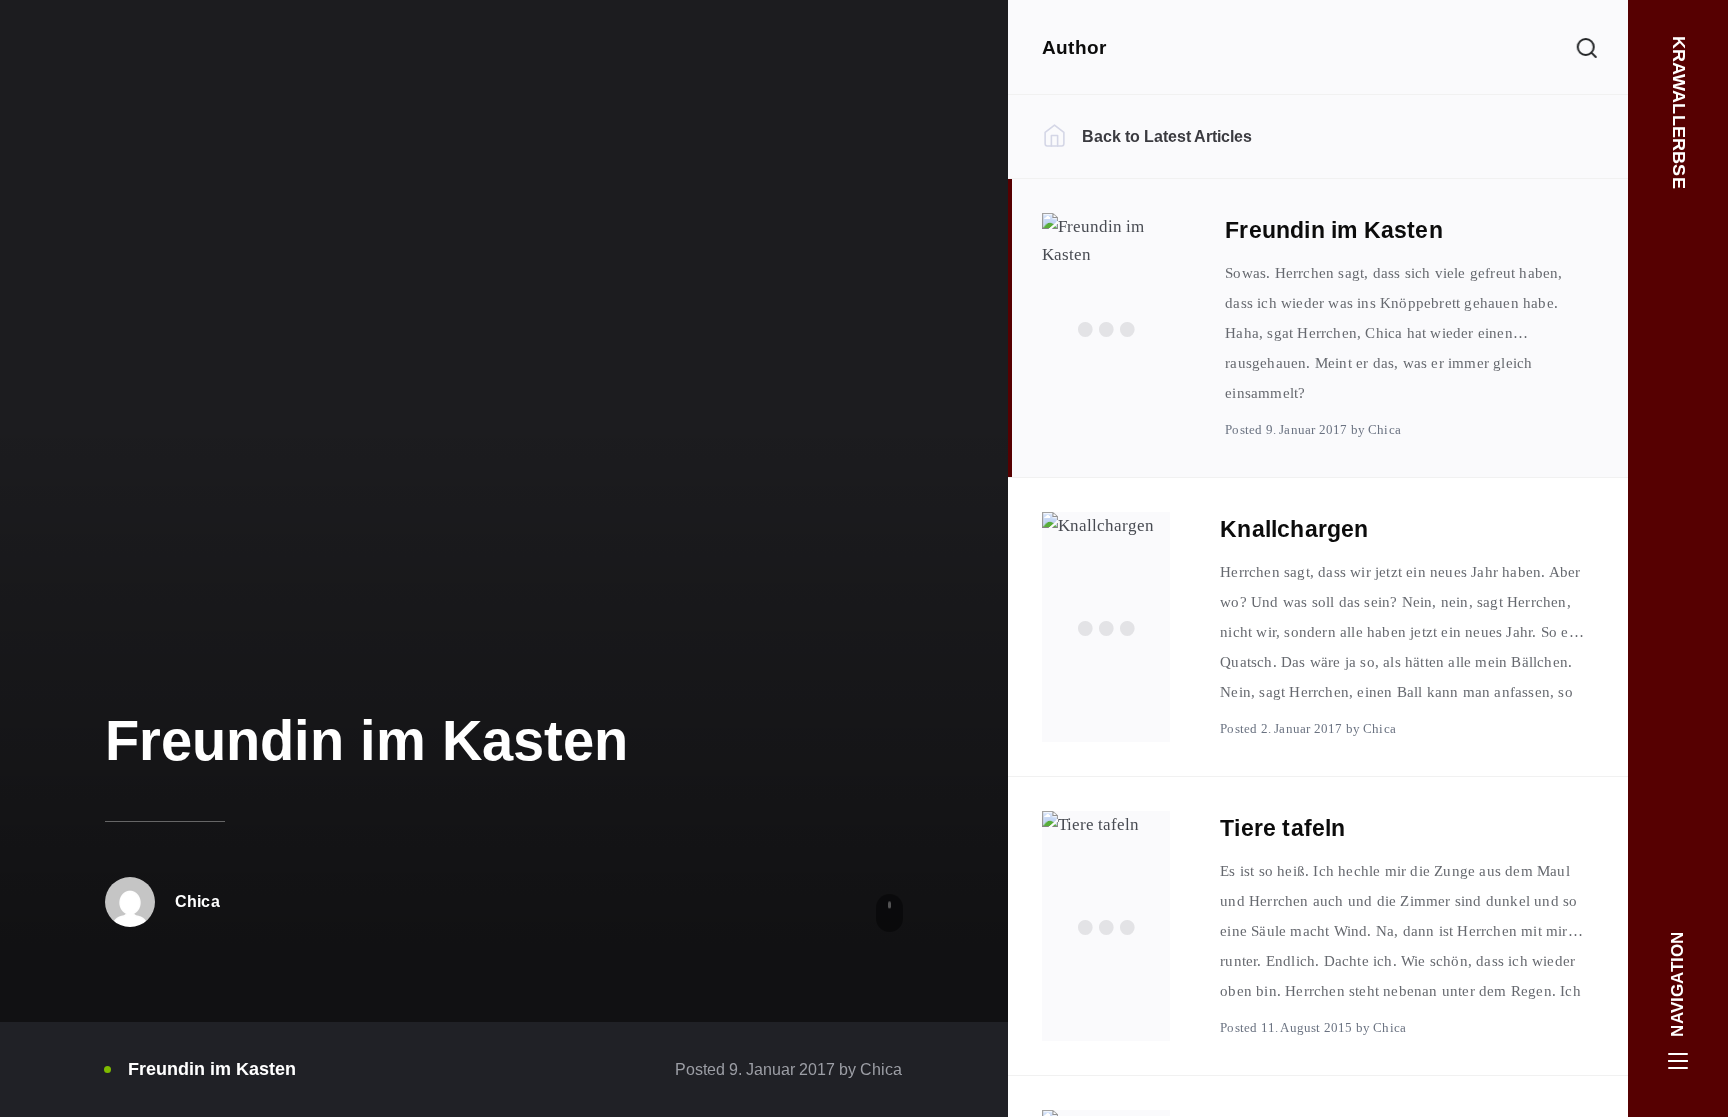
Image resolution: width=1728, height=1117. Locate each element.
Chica (879, 1069)
